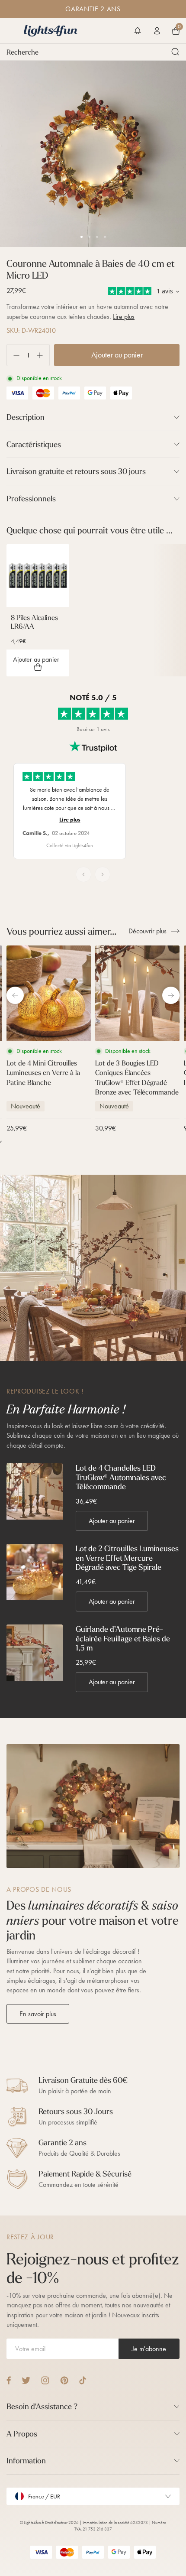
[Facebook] (9, 2380)
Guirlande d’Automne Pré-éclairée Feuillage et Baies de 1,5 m (123, 1639)
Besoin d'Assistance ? (42, 2406)
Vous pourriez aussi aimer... (61, 931)
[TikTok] (83, 2380)
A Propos (22, 2434)
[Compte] (157, 31)
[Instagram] (45, 2380)
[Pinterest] (64, 2380)
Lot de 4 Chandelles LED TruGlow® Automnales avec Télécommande (121, 1477)
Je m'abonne (149, 2349)
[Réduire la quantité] (13, 355)
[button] (138, 31)
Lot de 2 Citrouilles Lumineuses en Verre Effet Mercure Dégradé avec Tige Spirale (127, 1558)
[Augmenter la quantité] (43, 355)
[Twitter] (26, 2380)
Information (26, 2461)
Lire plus (124, 317)
